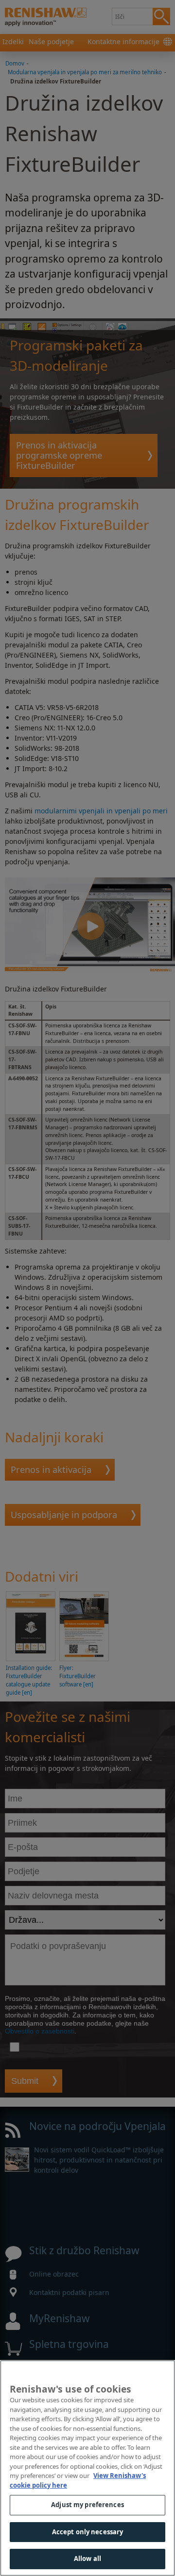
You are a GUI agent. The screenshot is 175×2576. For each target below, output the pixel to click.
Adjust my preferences (87, 2505)
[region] (87, 2468)
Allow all (87, 2559)
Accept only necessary (88, 2532)
